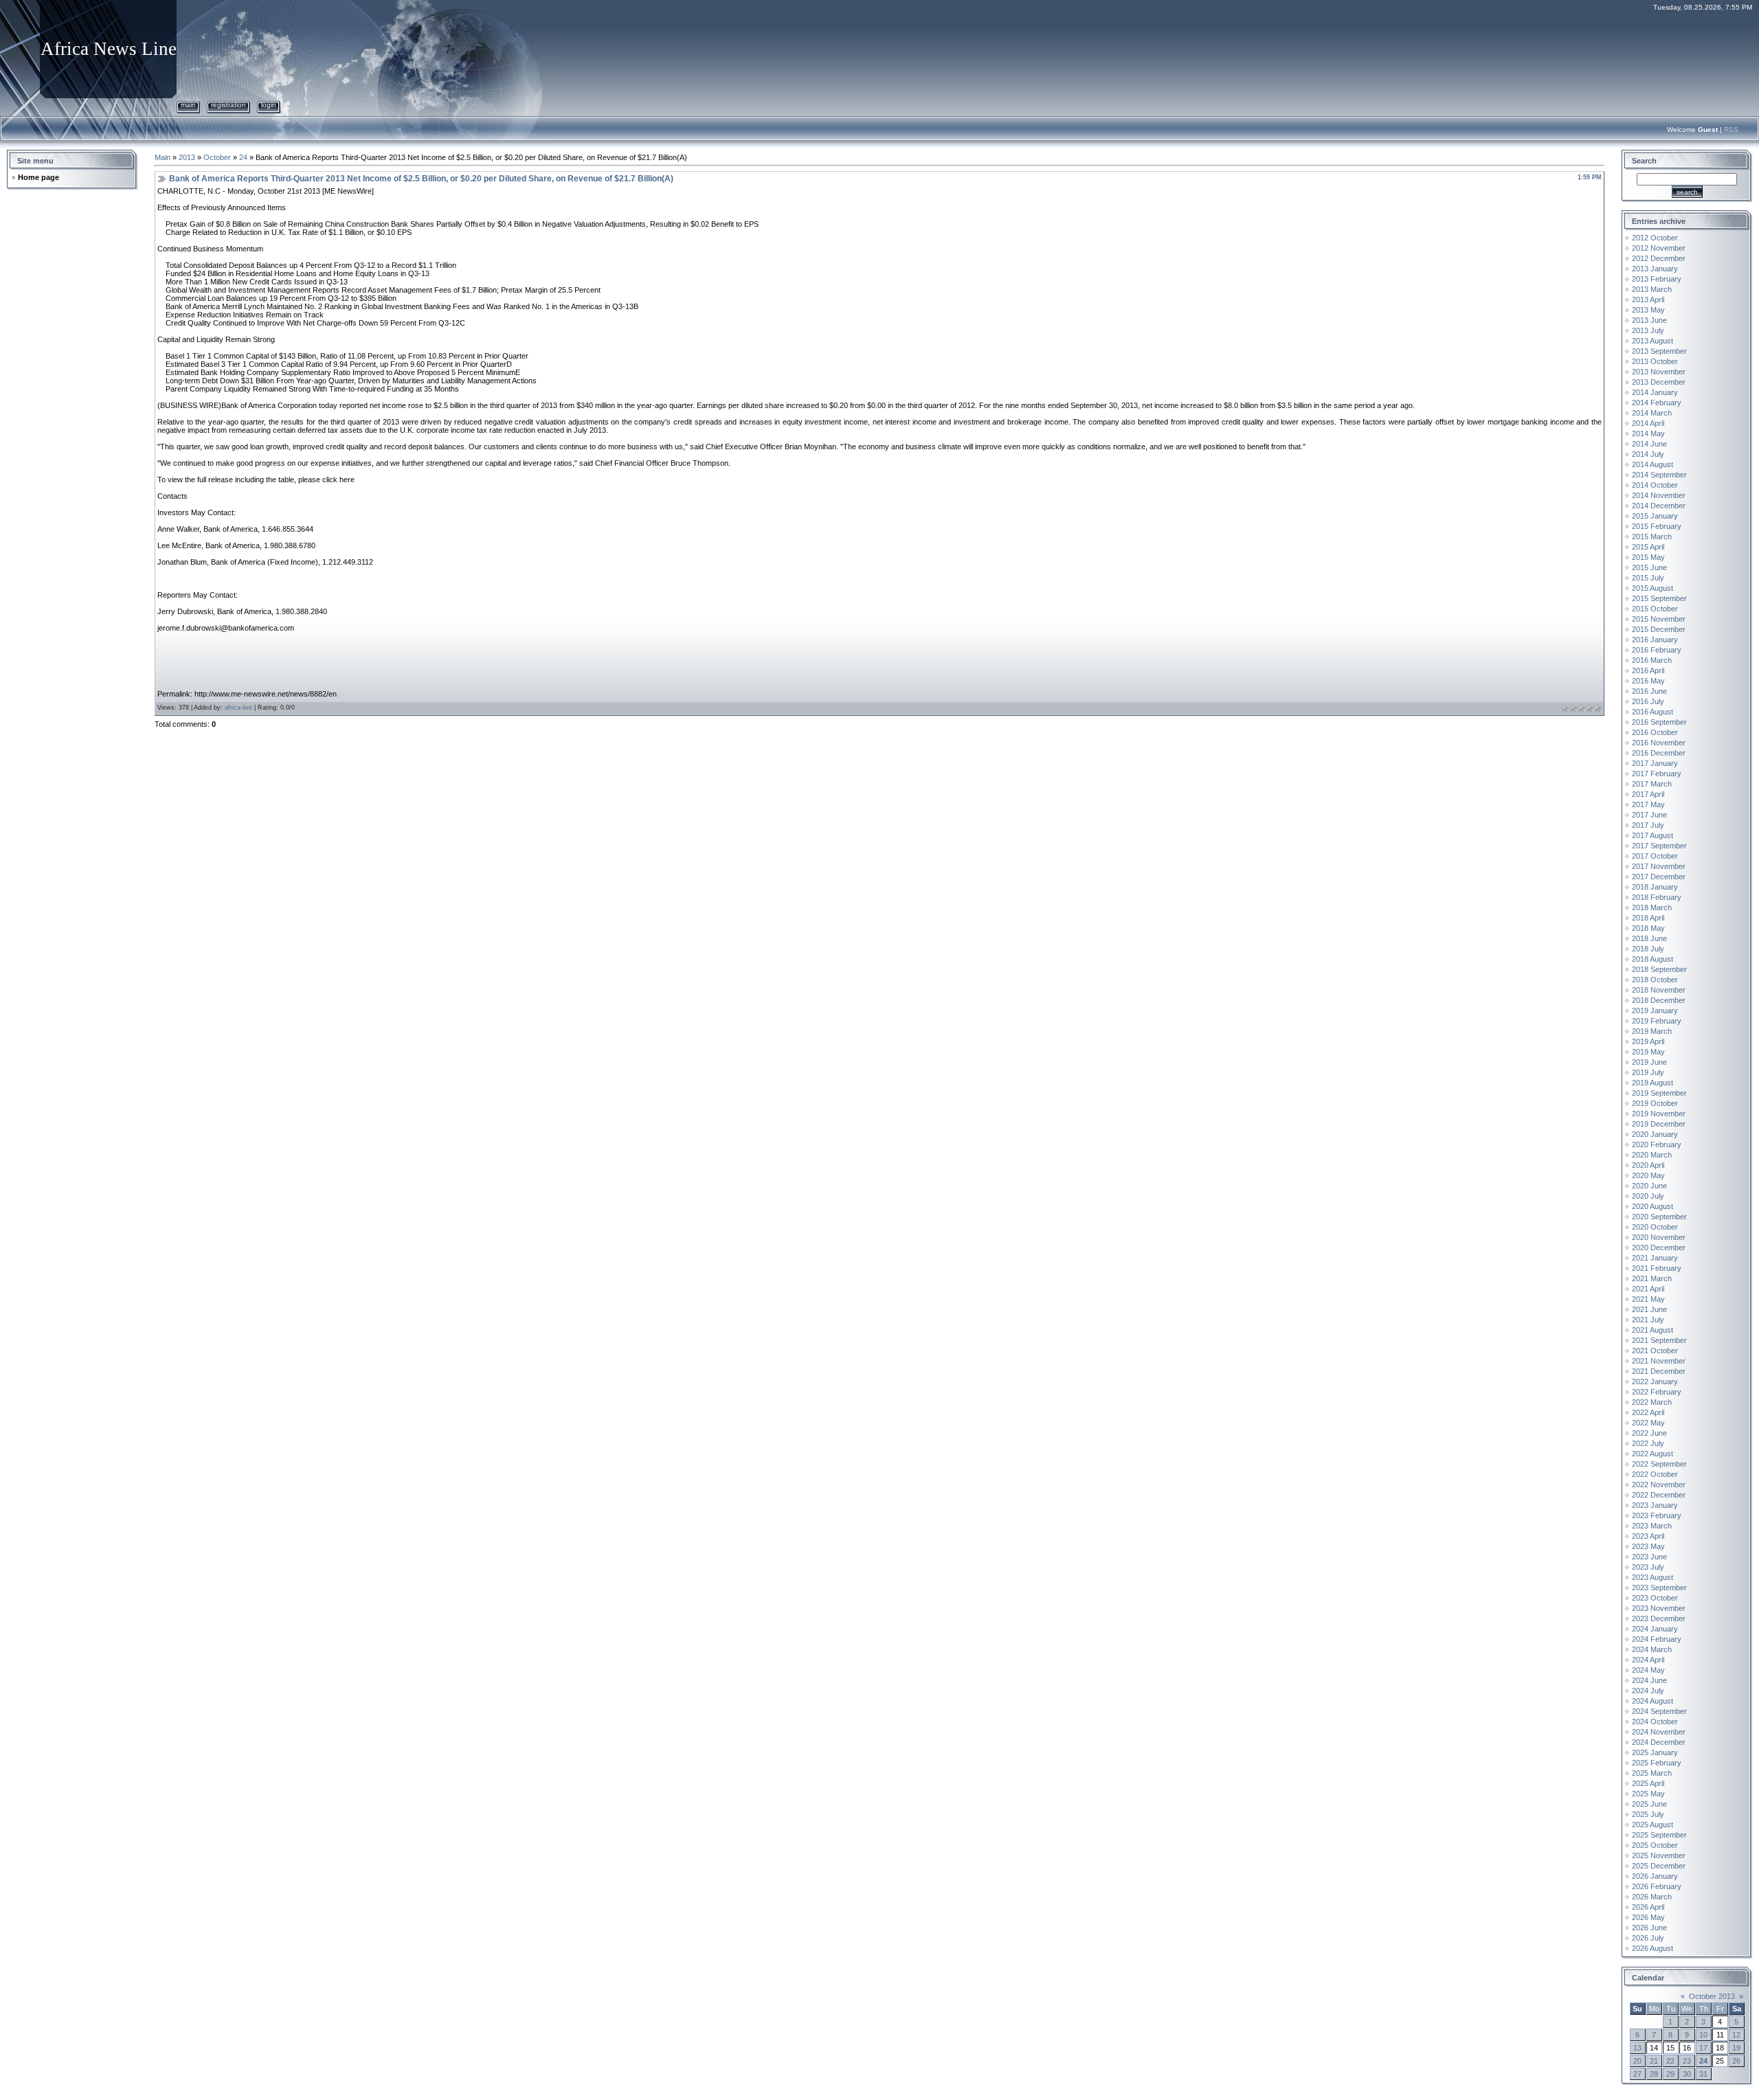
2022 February (1657, 1392)
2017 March (1652, 784)
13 (1637, 2048)
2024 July (1648, 1691)
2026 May (1648, 1917)
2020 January (1655, 1134)
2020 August (1652, 1206)
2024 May (1648, 1670)
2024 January (1655, 1629)
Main (188, 105)
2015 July (1648, 578)
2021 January (1655, 1258)
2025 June (1649, 1804)
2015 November (1659, 619)
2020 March (1652, 1155)
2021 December (1659, 1371)
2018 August (1652, 959)
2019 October (1655, 1103)
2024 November (1659, 1732)
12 (1736, 2035)
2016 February (1657, 650)
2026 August (1652, 1948)
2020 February (1657, 1144)
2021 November (1659, 1361)
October (217, 157)
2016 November (1659, 743)
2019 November (1659, 1114)
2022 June (1649, 1433)
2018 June (1649, 938)
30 (1687, 2074)
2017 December (1659, 877)
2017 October (1655, 856)
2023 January (1655, 1505)
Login (269, 105)
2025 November (1659, 1855)
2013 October (1655, 361)
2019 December (1659, 1124)
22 (1670, 2061)
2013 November (1659, 372)
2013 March (1652, 289)
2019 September (1659, 1093)
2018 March (1652, 907)
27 (1637, 2074)
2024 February (1657, 1639)
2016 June (1649, 691)
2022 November (1659, 1484)
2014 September (1659, 475)
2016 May (1648, 681)
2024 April (1648, 1660)
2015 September (1659, 598)
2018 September (1659, 969)
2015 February (1657, 526)
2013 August (1652, 341)
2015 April (1648, 547)
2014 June (1649, 444)
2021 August (1652, 1330)
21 (1654, 2061)
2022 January (1655, 1381)
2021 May (1648, 1299)
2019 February (1657, 1021)
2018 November (1659, 990)
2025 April (1648, 1783)
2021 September (1659, 1340)
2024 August (1652, 1701)
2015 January (1655, 516)
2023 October (1655, 1598)
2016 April (1648, 670)
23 (1687, 2061)
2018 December (1659, 1000)
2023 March (1652, 1526)
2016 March (1652, 660)
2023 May (1648, 1546)
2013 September (1659, 351)
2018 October (1655, 980)
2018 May (1648, 928)
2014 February (1657, 403)
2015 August (1652, 588)
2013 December (1659, 382)
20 (1637, 2061)
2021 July (1648, 1320)
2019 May (1648, 1052)
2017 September (1659, 846)
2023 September (1659, 1588)
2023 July (1648, 1567)
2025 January (1655, 1752)
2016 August (1652, 712)
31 (1703, 2074)
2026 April (1648, 1907)
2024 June (1649, 1680)
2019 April (1648, 1041)
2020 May (1648, 1175)
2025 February (1657, 1763)
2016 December (1659, 753)
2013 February (1657, 279)
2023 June (1649, 1557)
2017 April (1648, 794)
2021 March (1652, 1278)
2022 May (1648, 1423)
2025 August (1652, 1825)
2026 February (1657, 1886)
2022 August (1652, 1454)
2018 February (1657, 897)
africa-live (238, 708)
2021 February (1657, 1268)
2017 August (1652, 835)
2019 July (1648, 1072)
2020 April (1648, 1165)
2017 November (1659, 866)
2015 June (1649, 567)
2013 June (1649, 320)
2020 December (1659, 1247)
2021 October (1655, 1351)
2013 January (1655, 269)
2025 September (1659, 1835)
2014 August (1652, 464)
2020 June (1649, 1186)
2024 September (1659, 1711)
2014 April (1648, 423)
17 (1703, 2048)
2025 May (1648, 1794)
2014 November (1659, 495)
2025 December (1659, 1866)
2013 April (1648, 300)
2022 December (1659, 1495)
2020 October (1655, 1227)
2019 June (1649, 1062)
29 (1670, 2074)
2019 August (1652, 1083)
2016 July (1648, 701)
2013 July (1648, 330)
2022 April (1648, 1412)
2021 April (1648, 1289)
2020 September (1659, 1217)
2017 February (1657, 774)
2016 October (1655, 732)
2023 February (1657, 1515)
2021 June (1649, 1309)
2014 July (1648, 454)
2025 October (1655, 1845)
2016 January (1655, 640)
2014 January (1655, 392)
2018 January (1655, 887)
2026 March (1652, 1897)
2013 (187, 157)
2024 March (1652, 1649)
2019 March (1652, 1031)
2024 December (1659, 1742)
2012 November (1659, 248)
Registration (228, 105)
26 (1736, 2061)
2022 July (1648, 1443)
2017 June (1649, 815)
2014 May (1648, 433)
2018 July (1648, 949)
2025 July (1648, 1814)
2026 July (1648, 1938)
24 (243, 157)
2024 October (1655, 1721)
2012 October (1655, 238)
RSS (1731, 129)
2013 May (1648, 310)
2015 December (1659, 629)
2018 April (1648, 918)
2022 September (1659, 1464)
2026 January (1655, 1876)
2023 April (1648, 1536)
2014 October (1655, 485)
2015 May (1648, 557)
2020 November (1659, 1237)
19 (1736, 2048)
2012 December (1659, 258)
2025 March (1652, 1773)
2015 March (1652, 537)
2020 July (1648, 1196)
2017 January (1655, 763)
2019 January (1655, 1011)
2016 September (1659, 722)
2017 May (1648, 804)
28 (1654, 2074)
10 (1703, 2035)
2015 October (1655, 609)
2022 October (1655, 1474)
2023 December (1659, 1618)
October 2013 (1712, 1996)
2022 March (1652, 1402)
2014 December (1659, 506)
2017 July (1648, 825)
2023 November (1659, 1608)
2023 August (1652, 1577)
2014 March (1652, 413)
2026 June (1649, 1928)
